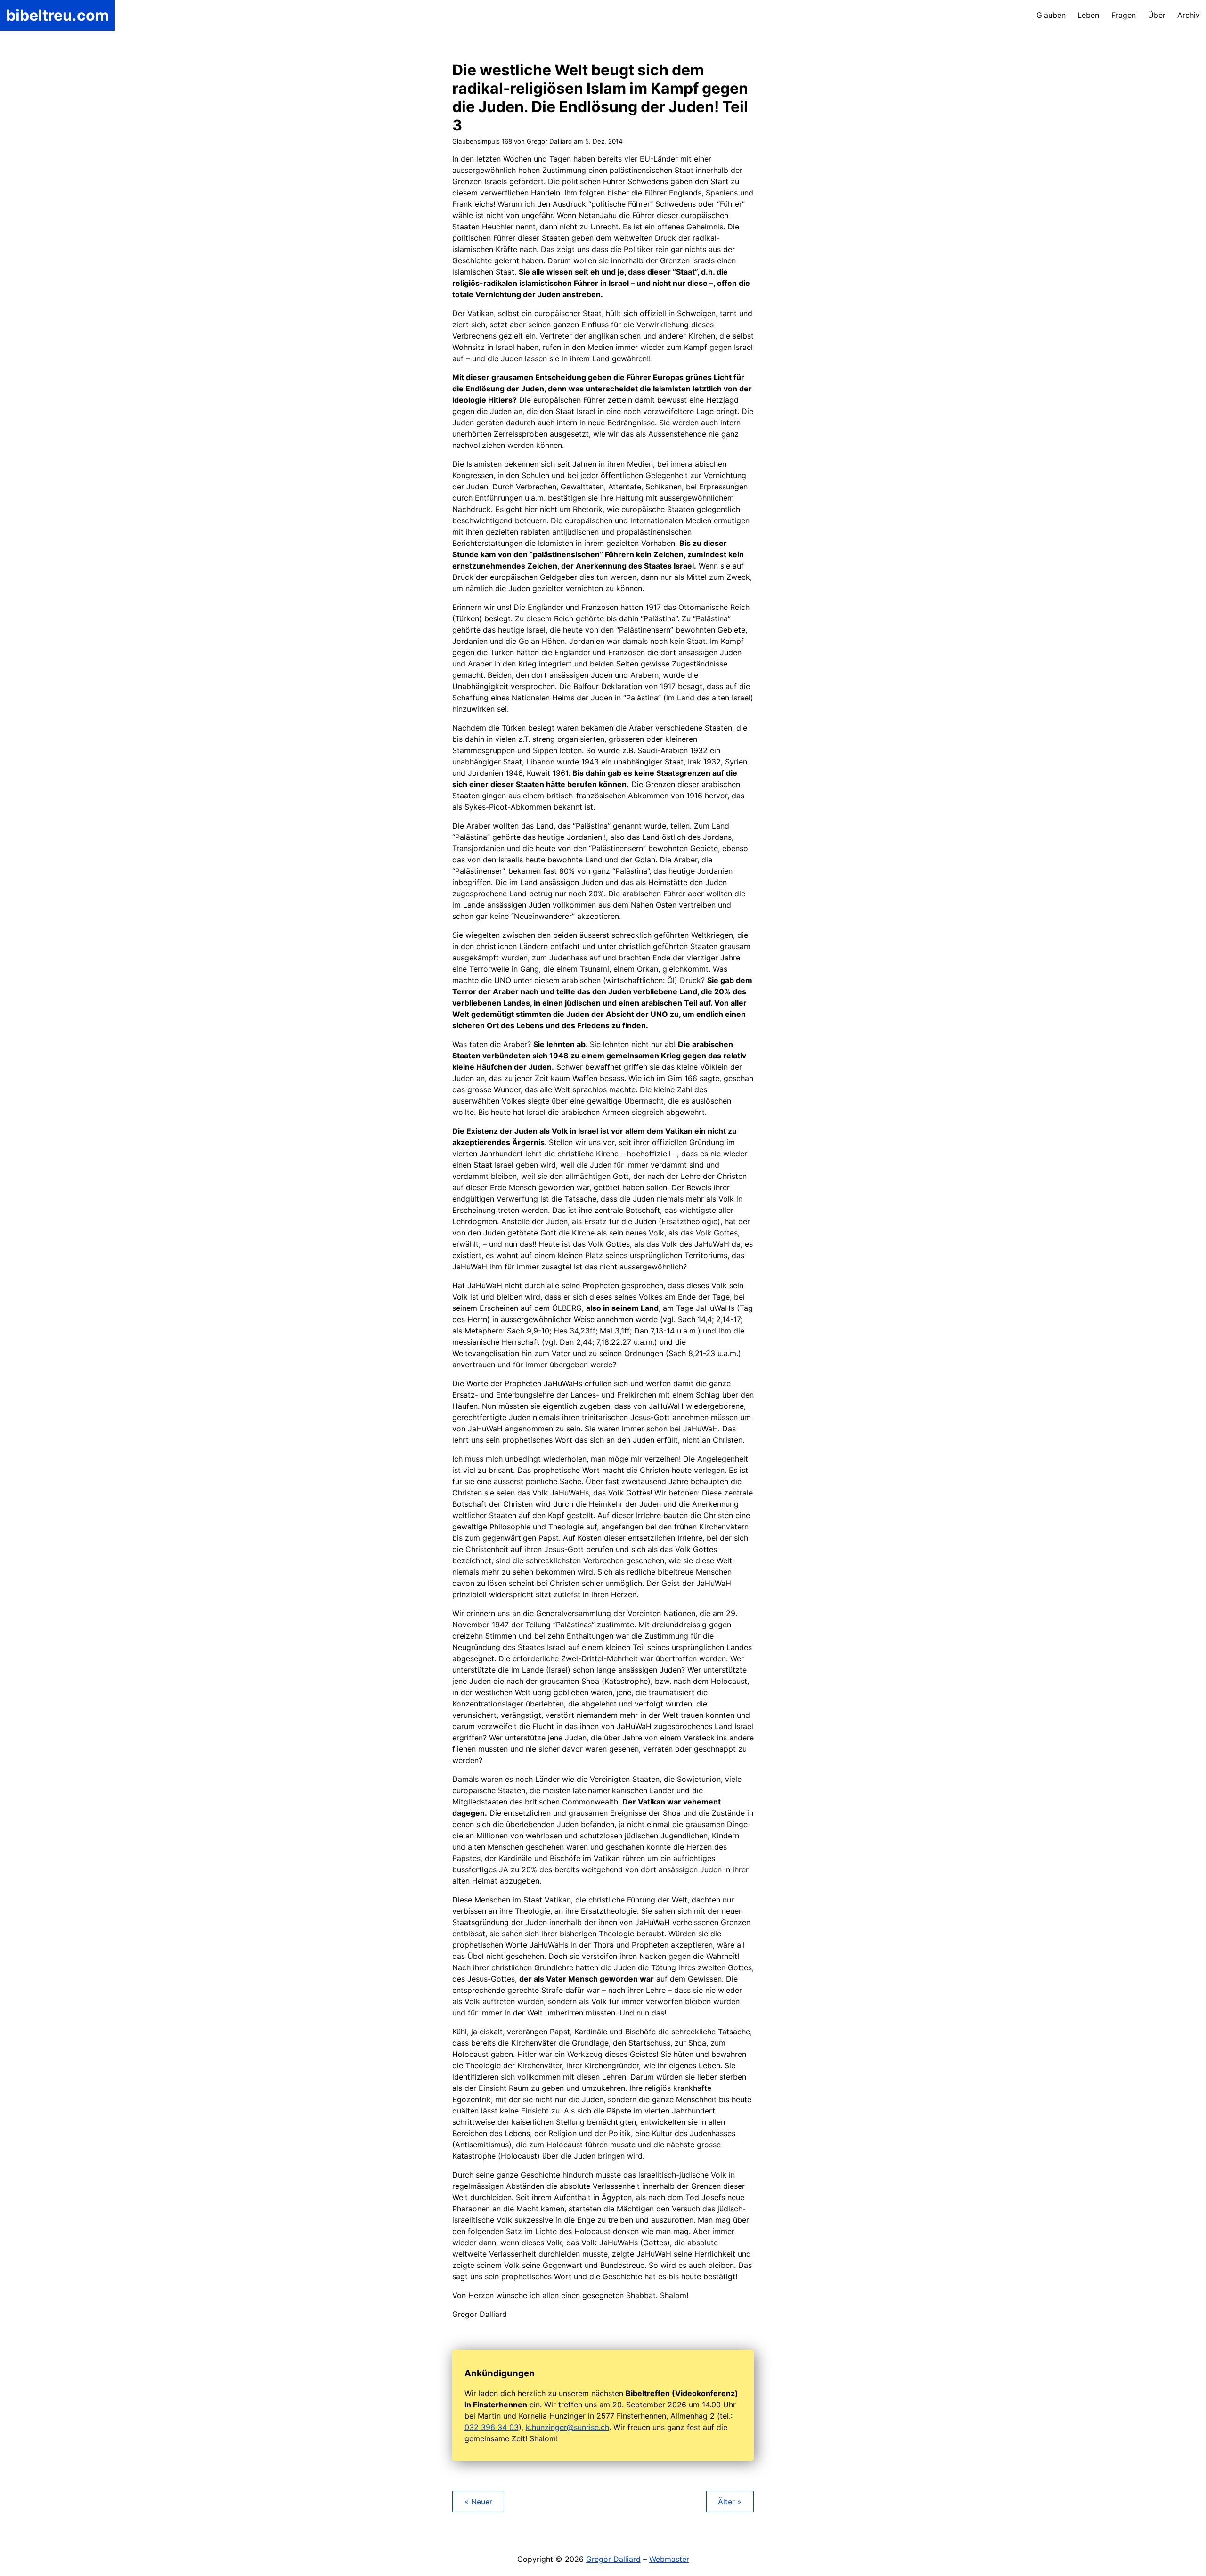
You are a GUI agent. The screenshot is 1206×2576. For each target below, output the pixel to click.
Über (1157, 15)
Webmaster (669, 2559)
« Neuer (478, 2502)
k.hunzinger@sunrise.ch (567, 2427)
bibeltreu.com (57, 15)
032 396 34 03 (492, 2427)
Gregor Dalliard (613, 2559)
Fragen (1124, 15)
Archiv (1189, 15)
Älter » (730, 2502)
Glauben (1051, 15)
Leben (1088, 15)
